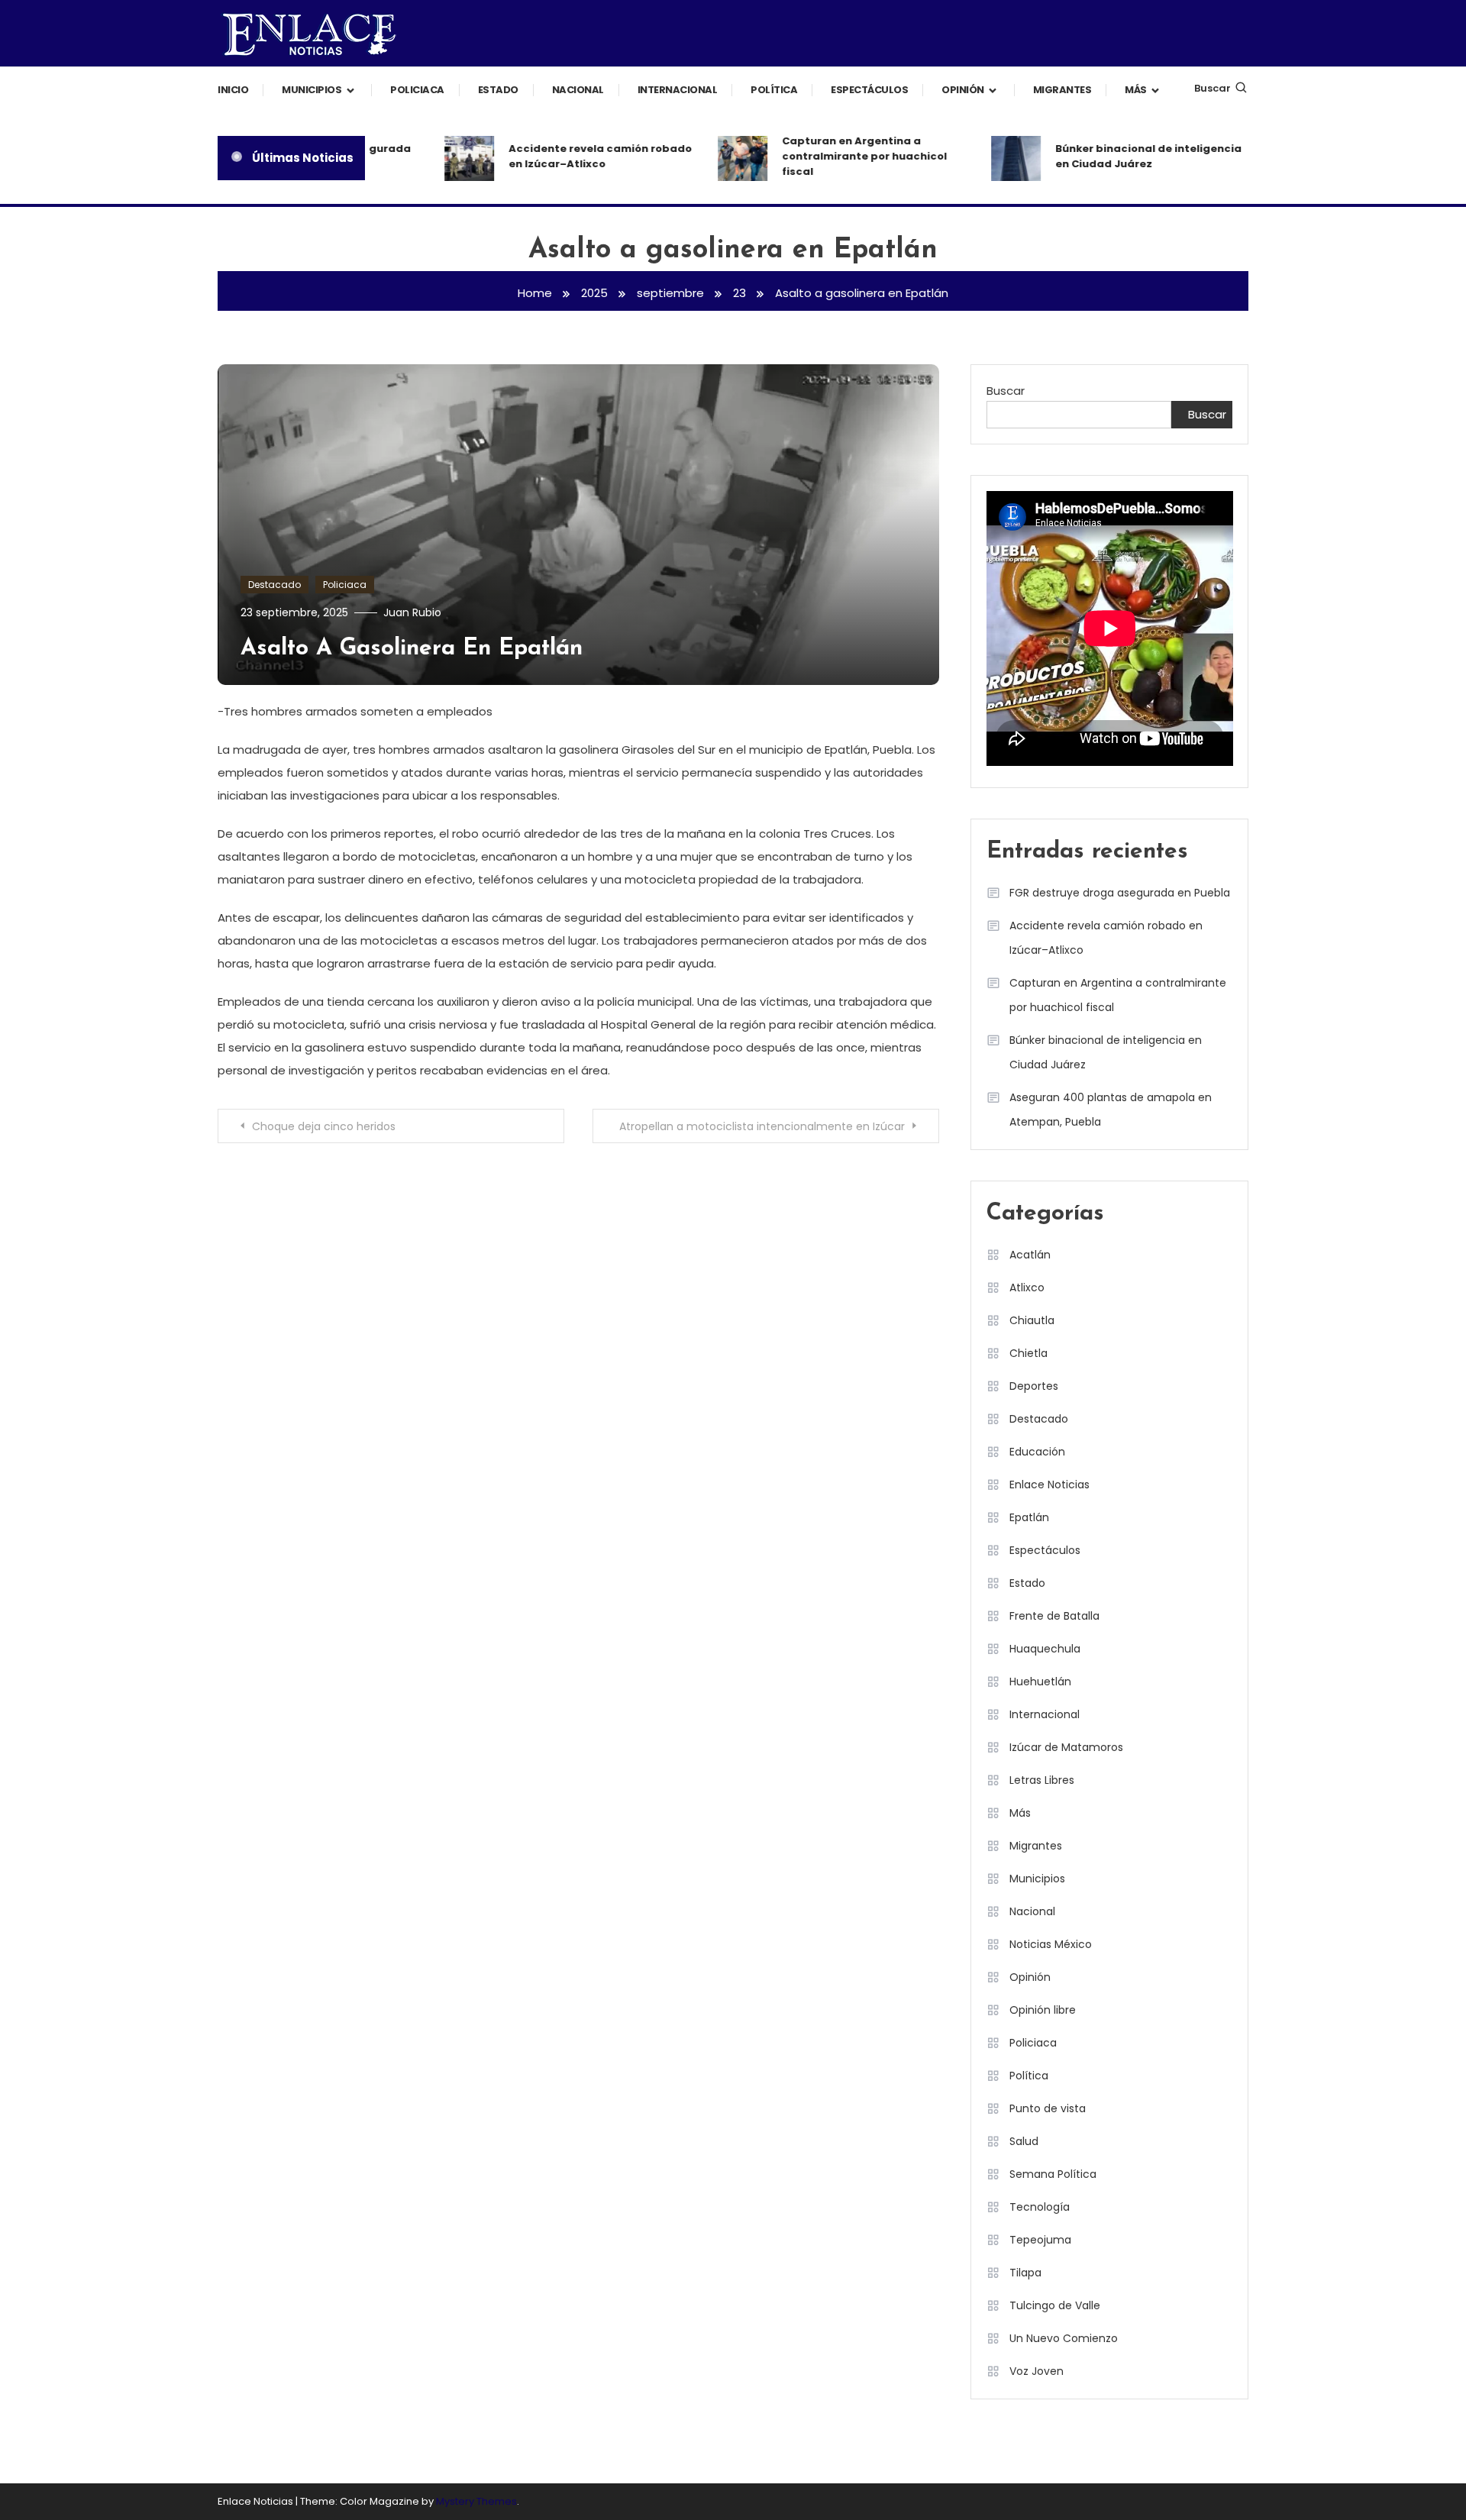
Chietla (1028, 1353)
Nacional (578, 90)
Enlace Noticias (1049, 1485)
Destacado (274, 585)
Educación (1037, 1452)
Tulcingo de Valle (1055, 2305)
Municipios (312, 90)
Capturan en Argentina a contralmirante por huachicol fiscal (836, 156)
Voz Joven (1037, 2371)
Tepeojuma (1040, 2240)
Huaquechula (1045, 1649)
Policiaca (417, 90)
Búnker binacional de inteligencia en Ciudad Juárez (1120, 156)
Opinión (963, 90)
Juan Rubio (412, 612)
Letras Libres (1042, 1780)
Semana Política (1053, 2174)
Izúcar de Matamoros (1066, 1747)
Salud (1024, 2141)
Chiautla (1032, 1320)
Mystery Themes (476, 2501)
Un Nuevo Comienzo (1064, 2338)
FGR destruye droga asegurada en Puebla (1120, 893)
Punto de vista (1048, 2108)
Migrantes (1062, 90)
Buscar (1213, 88)
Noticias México (1051, 1944)
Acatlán (1030, 1255)
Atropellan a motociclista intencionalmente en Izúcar (762, 1126)
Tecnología (1040, 2207)
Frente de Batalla (1054, 1616)
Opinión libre (1043, 2010)
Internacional (678, 90)
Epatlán (1029, 1517)
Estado (498, 90)
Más (1136, 90)
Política (774, 90)
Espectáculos (869, 90)
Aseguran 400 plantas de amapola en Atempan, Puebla (1111, 1110)
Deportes (1034, 1386)
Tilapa (1025, 2273)
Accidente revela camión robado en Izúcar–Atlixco (572, 156)
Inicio (233, 90)
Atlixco (1027, 1287)
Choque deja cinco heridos (324, 1126)
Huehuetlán (1040, 1682)
